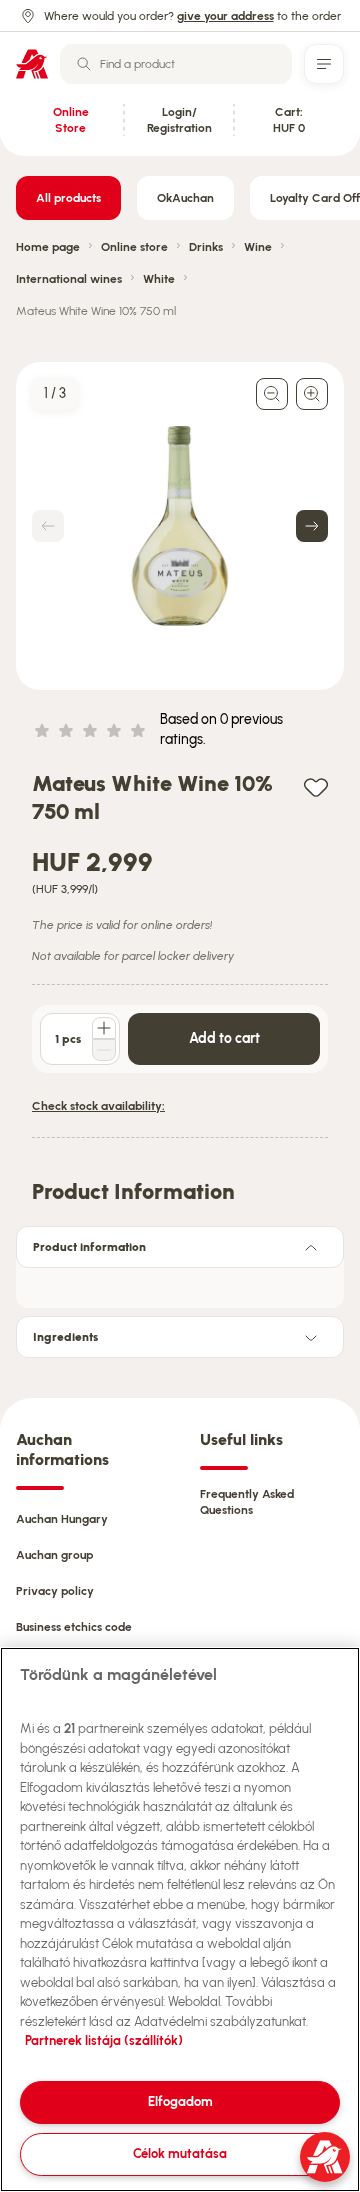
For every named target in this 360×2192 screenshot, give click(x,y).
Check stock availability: (98, 1106)
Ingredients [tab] (65, 1337)
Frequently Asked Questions (247, 1502)
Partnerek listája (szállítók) (104, 2040)
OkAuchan (185, 198)
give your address (225, 16)
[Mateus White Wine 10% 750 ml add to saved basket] (316, 786)
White (159, 279)
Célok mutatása (180, 2153)
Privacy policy (55, 1591)
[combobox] (176, 64)
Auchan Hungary (62, 1519)
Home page (48, 247)
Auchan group (54, 1555)
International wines (69, 279)
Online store (134, 247)
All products (68, 198)
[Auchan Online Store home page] (32, 64)
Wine (258, 247)
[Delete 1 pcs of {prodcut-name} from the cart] (104, 1050)
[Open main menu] (324, 64)
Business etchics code (74, 1627)
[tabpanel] (180, 1282)
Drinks (206, 247)
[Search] (84, 64)
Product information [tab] (89, 1247)
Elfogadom (180, 2101)
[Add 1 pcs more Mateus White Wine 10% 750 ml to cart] (104, 1028)
